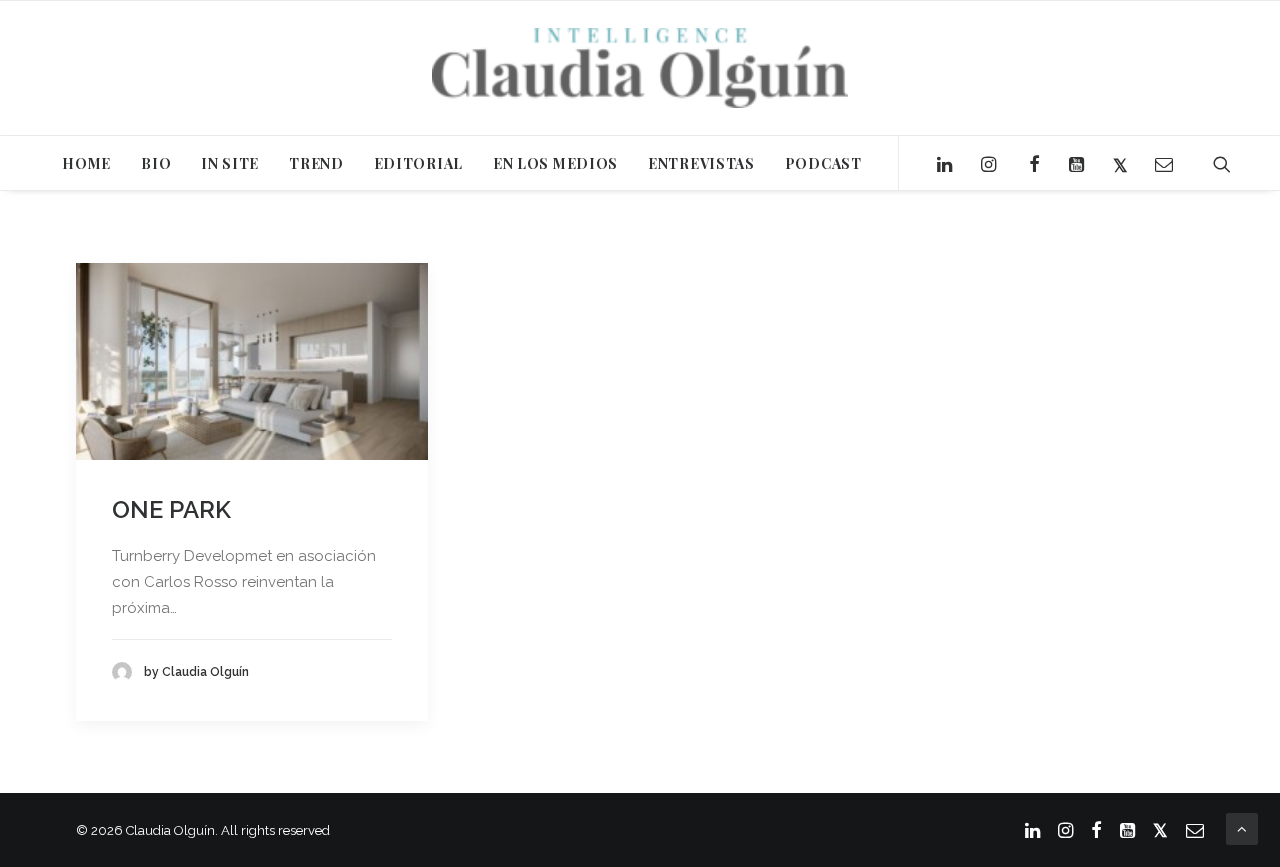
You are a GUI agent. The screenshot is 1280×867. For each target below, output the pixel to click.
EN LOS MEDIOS (555, 163)
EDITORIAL (418, 163)
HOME (86, 163)
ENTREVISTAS (701, 163)
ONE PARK (171, 509)
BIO (156, 163)
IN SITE (230, 163)
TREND (316, 163)
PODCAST (823, 163)
